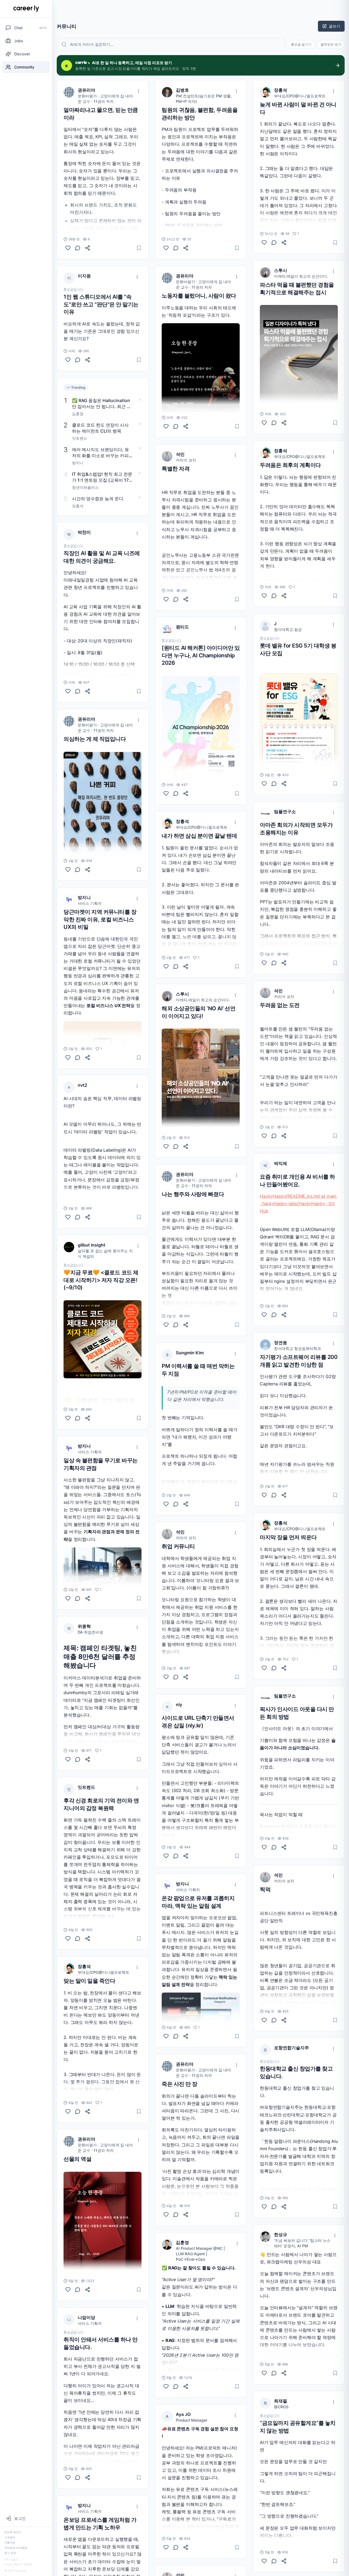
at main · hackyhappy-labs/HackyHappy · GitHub (299, 1195)
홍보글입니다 (73, 289)
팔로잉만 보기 (331, 44)
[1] (68, 1057)
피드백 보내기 (13, 2532)
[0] (68, 248)
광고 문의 (10, 2553)
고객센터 (10, 2537)
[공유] (88, 248)
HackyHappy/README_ (284, 1187)
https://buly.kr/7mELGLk (284, 393)
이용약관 (10, 2542)
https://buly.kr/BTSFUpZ (186, 1085)
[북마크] (139, 248)
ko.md (314, 1187)
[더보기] (139, 91)
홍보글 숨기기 (301, 44)
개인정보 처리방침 (16, 2548)
